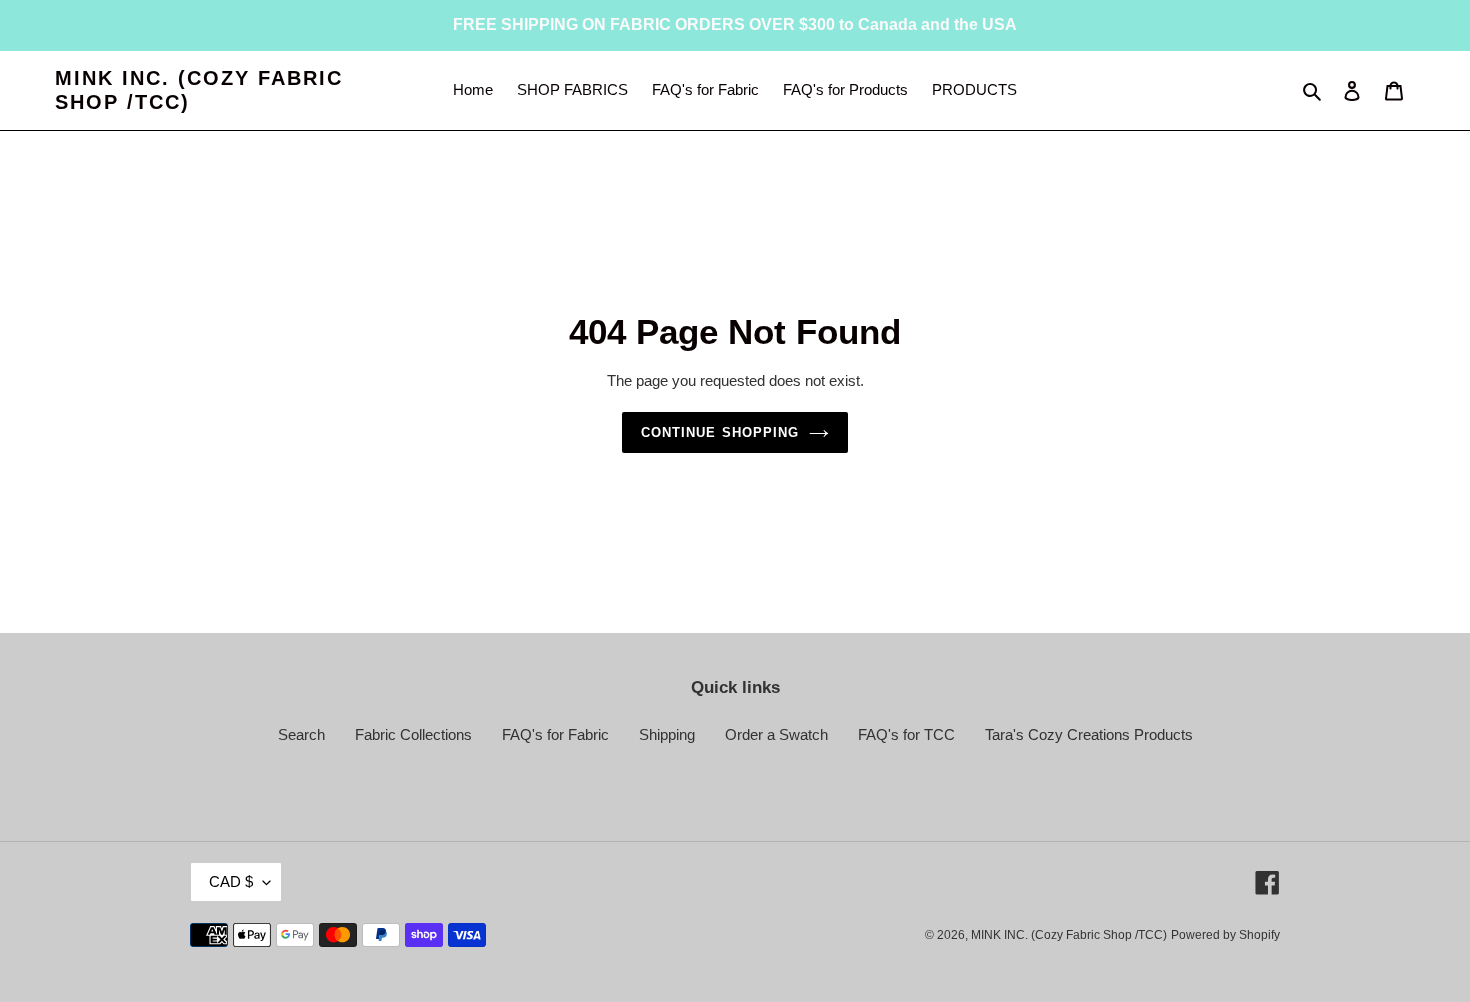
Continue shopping (720, 432)
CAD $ (231, 881)
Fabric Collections (413, 734)
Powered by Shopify (1225, 935)
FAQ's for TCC (906, 734)
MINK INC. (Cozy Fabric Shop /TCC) (199, 90)
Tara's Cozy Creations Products (1089, 734)
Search (301, 734)
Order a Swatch (776, 734)
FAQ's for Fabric (555, 734)
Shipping (667, 734)
